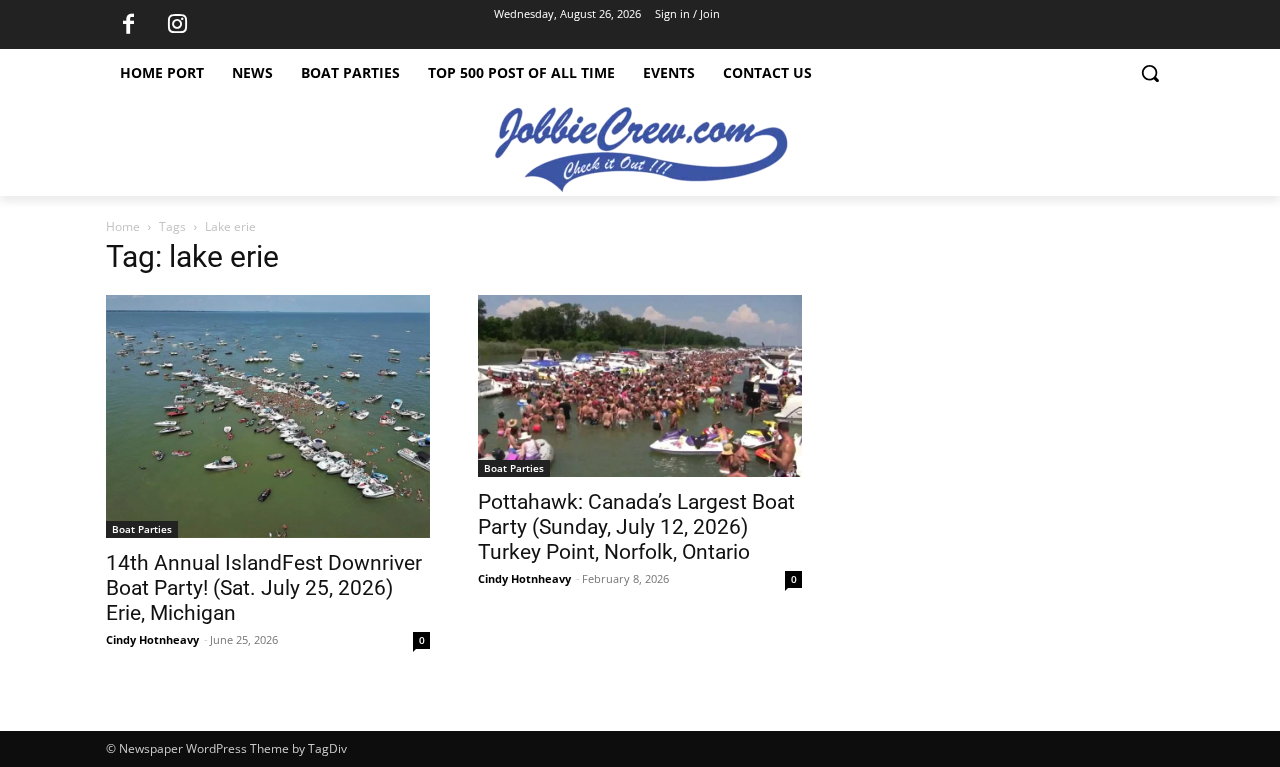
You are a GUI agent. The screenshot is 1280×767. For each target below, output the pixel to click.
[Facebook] (128, 25)
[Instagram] (177, 25)
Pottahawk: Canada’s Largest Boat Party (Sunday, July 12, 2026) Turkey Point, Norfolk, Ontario (636, 527)
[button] (1150, 73)
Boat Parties (142, 529)
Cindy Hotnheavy (152, 639)
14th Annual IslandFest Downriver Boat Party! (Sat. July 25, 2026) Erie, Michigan (264, 588)
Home (123, 226)
